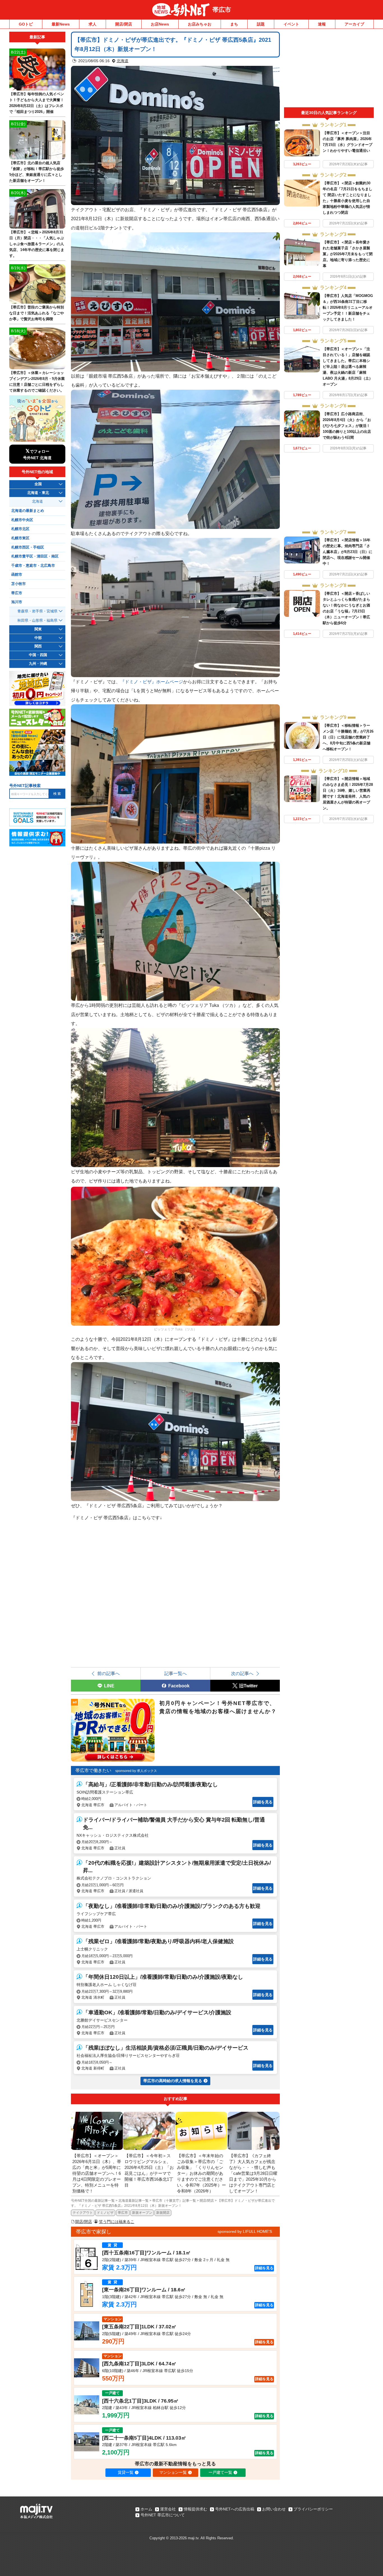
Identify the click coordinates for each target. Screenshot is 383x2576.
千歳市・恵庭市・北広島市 (33, 566)
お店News (160, 24)
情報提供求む (195, 2509)
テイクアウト (83, 2213)
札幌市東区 (20, 538)
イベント (291, 24)
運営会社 (168, 2509)
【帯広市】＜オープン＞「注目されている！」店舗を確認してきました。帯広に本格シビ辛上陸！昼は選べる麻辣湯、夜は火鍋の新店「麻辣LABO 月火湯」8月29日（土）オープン (348, 367)
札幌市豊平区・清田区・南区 (35, 556)
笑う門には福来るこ (117, 2222)
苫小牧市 (19, 584)
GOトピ (26, 24)
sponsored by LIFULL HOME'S (245, 2231)
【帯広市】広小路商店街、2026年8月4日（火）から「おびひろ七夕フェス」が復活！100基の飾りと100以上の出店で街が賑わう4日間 (347, 426)
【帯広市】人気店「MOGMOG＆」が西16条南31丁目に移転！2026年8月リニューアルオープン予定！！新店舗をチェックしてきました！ (348, 307)
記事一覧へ (176, 1673)
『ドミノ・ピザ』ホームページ (152, 682)
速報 (322, 24)
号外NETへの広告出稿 (235, 2509)
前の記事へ (109, 1673)
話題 (261, 24)
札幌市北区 (20, 529)
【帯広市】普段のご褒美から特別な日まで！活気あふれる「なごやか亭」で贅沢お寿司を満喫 (37, 313)
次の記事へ (242, 1673)
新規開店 (163, 2213)
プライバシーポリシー (313, 2509)
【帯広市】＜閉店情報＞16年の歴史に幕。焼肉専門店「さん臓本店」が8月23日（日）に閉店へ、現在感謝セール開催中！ (348, 552)
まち (234, 24)
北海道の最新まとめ (28, 511)
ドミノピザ (105, 2213)
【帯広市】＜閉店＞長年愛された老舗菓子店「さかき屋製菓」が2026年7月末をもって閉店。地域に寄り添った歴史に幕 (348, 254)
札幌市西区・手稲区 (28, 547)
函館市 (17, 575)
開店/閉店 (124, 24)
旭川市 (17, 602)
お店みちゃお (200, 24)
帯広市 (222, 10)
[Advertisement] (329, 69)
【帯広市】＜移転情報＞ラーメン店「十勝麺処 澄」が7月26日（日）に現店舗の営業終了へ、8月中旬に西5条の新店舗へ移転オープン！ (348, 737)
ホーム (146, 2509)
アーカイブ (354, 24)
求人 (93, 24)
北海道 (123, 61)
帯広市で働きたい (93, 1770)
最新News (61, 24)
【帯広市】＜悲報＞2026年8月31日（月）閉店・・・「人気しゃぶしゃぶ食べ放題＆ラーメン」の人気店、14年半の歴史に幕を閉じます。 (37, 244)
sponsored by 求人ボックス (136, 1771)
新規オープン (142, 2213)
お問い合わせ (274, 2509)
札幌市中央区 (22, 520)
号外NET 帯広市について (163, 2515)
